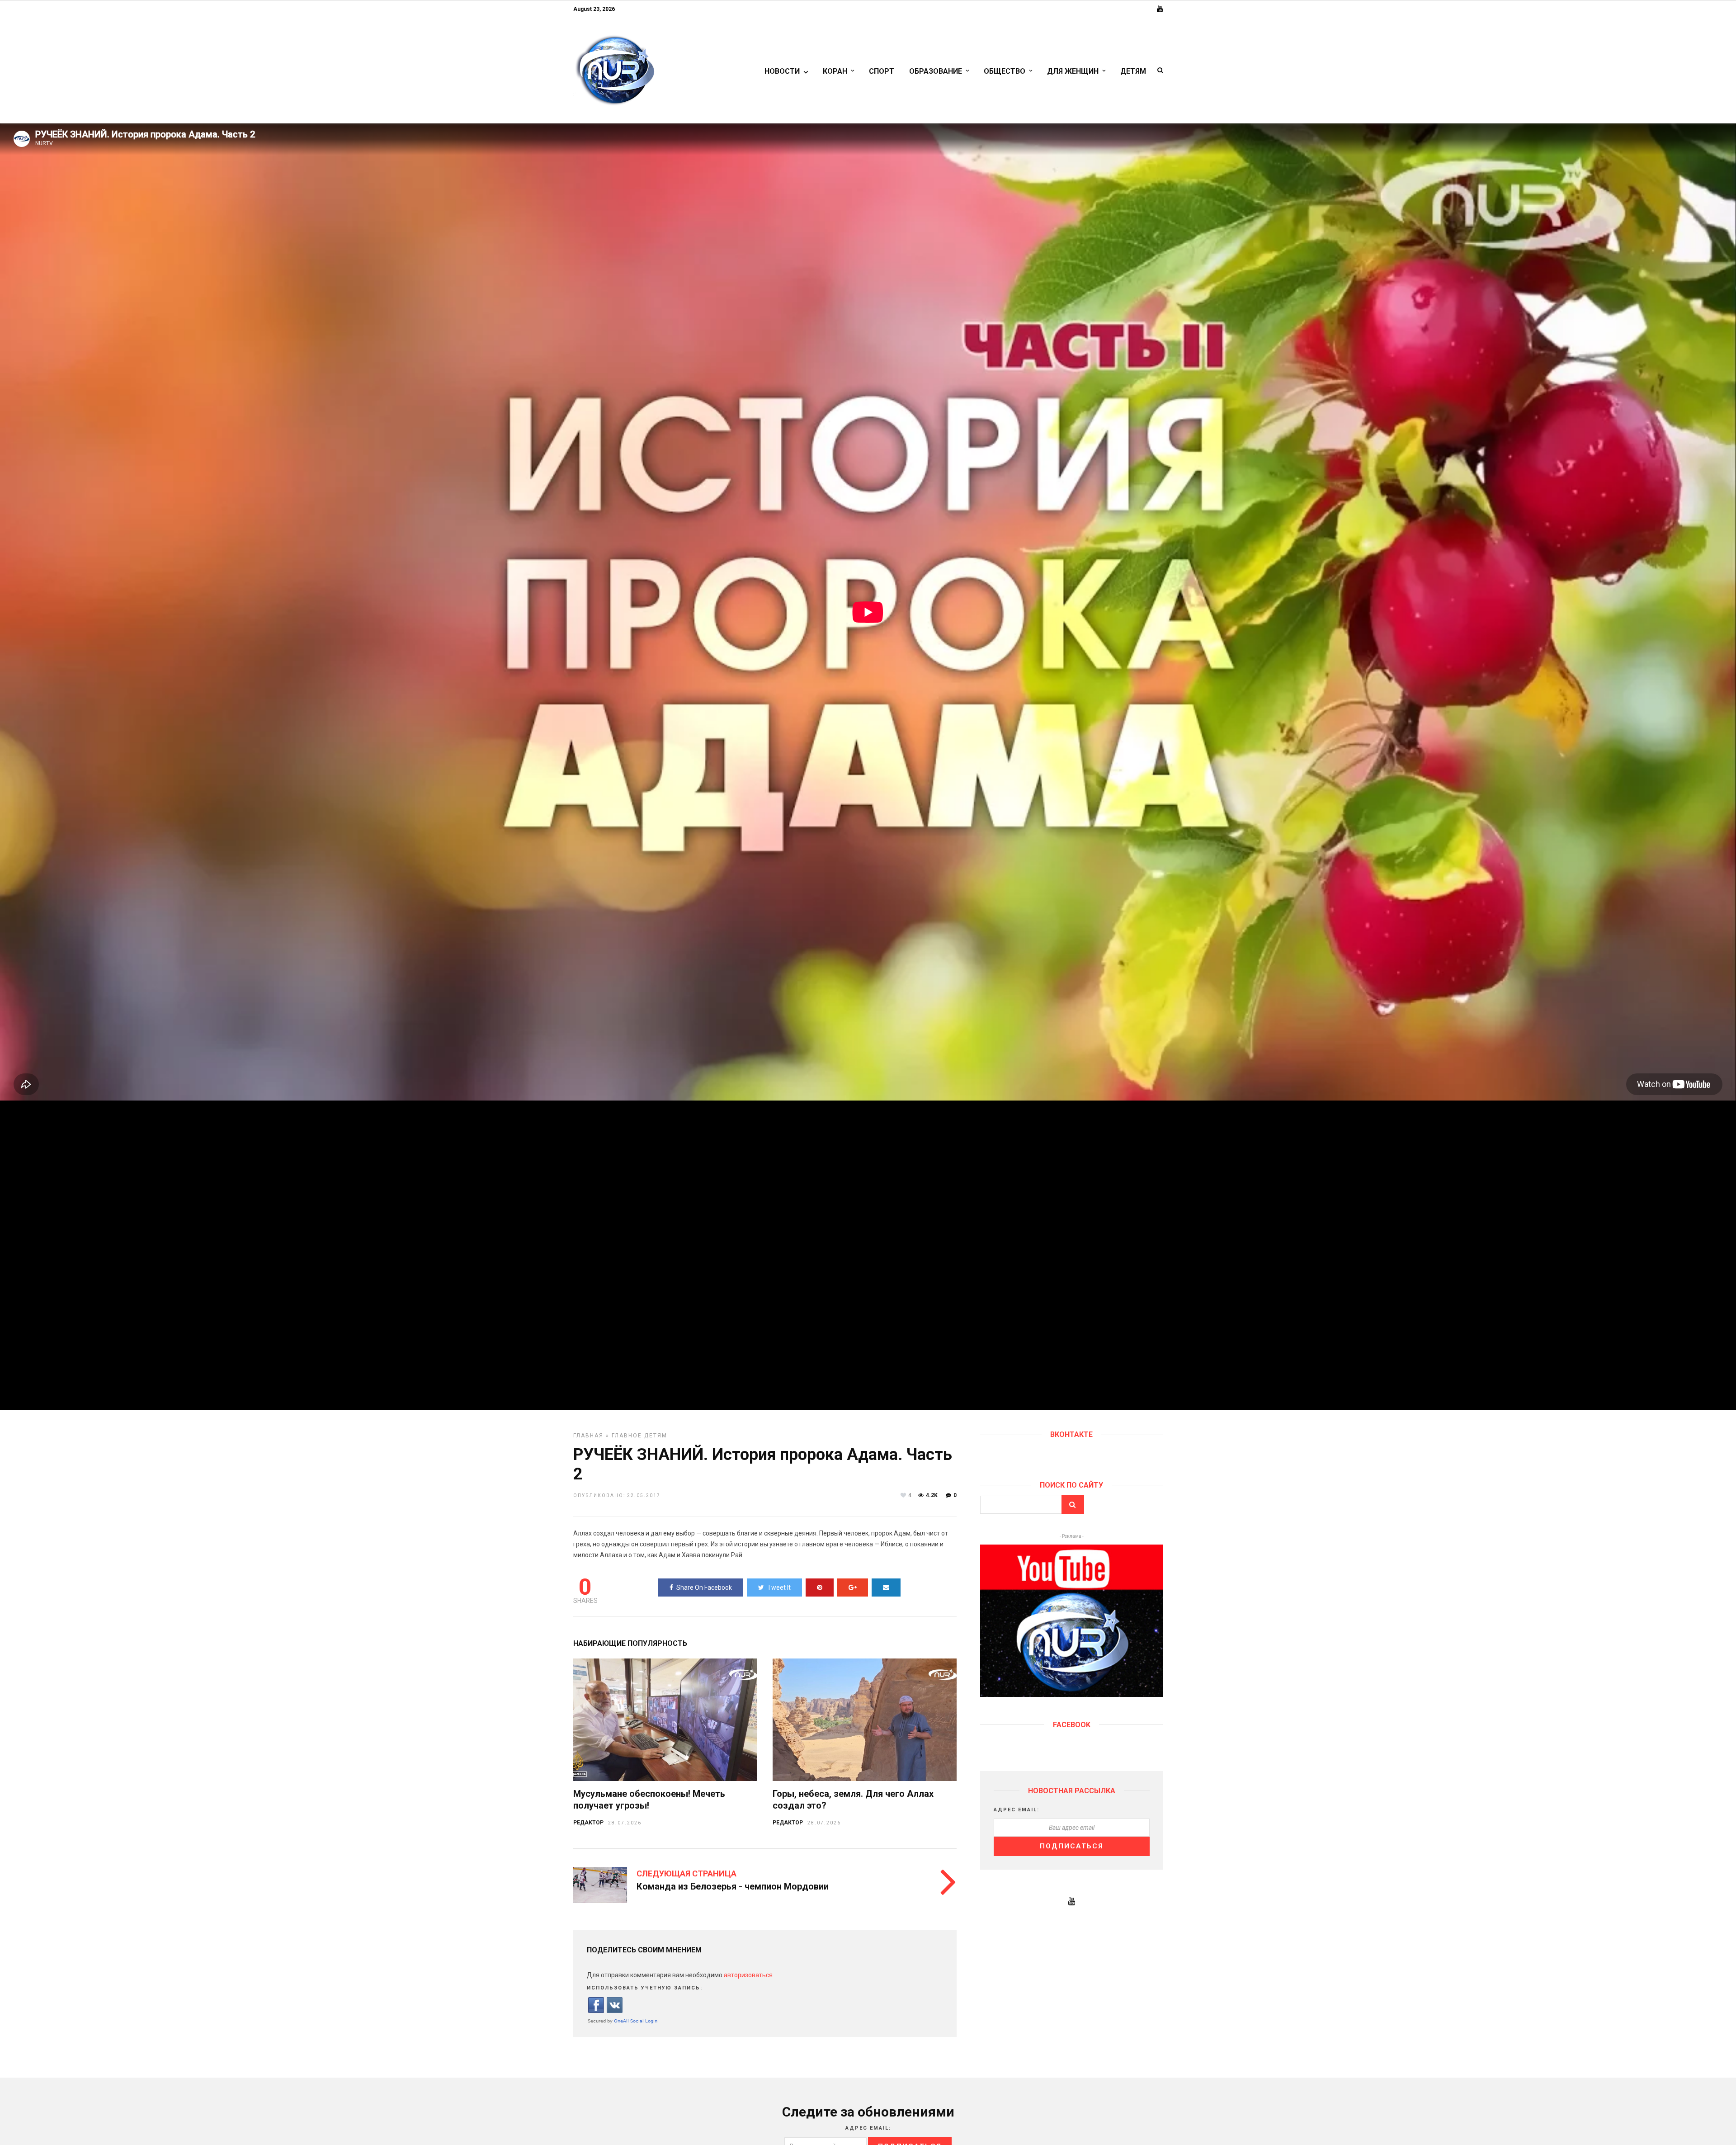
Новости (782, 71)
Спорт (882, 71)
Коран (835, 71)
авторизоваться (748, 1975)
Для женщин (1073, 71)
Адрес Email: (1017, 1810)
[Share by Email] (886, 1587)
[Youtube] (1160, 9)
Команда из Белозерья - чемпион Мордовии (733, 1886)
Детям (1133, 71)
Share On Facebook (704, 1587)
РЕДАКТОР (588, 1823)
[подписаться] (1071, 1695)
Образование (936, 71)
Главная (588, 1436)
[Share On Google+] (853, 1587)
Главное (627, 1436)
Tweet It (779, 1587)
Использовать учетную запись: (645, 1988)
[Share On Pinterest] (820, 1587)
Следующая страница (686, 1873)
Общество (1005, 71)
